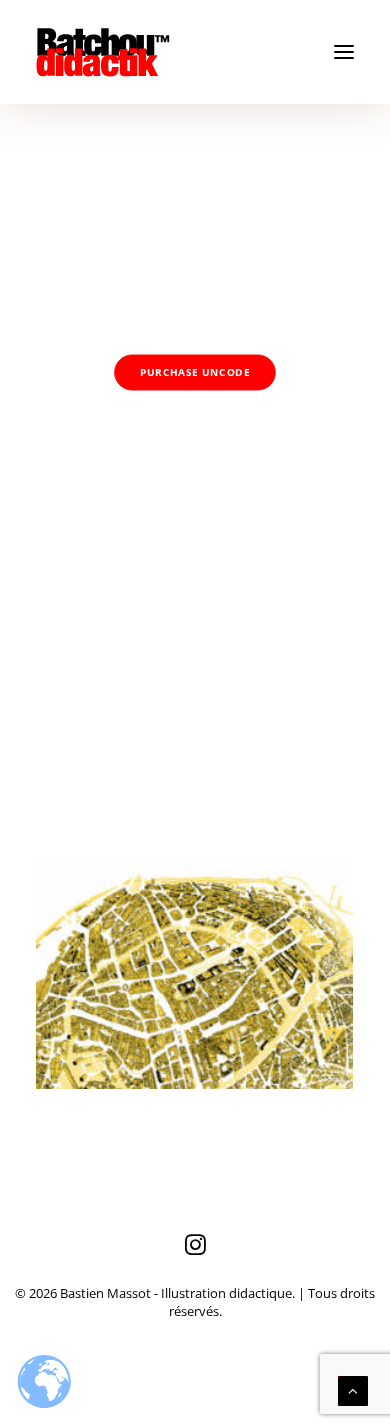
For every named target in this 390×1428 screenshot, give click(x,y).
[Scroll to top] (353, 1389)
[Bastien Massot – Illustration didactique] (195, 52)
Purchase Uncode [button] (195, 373)
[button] (344, 52)
